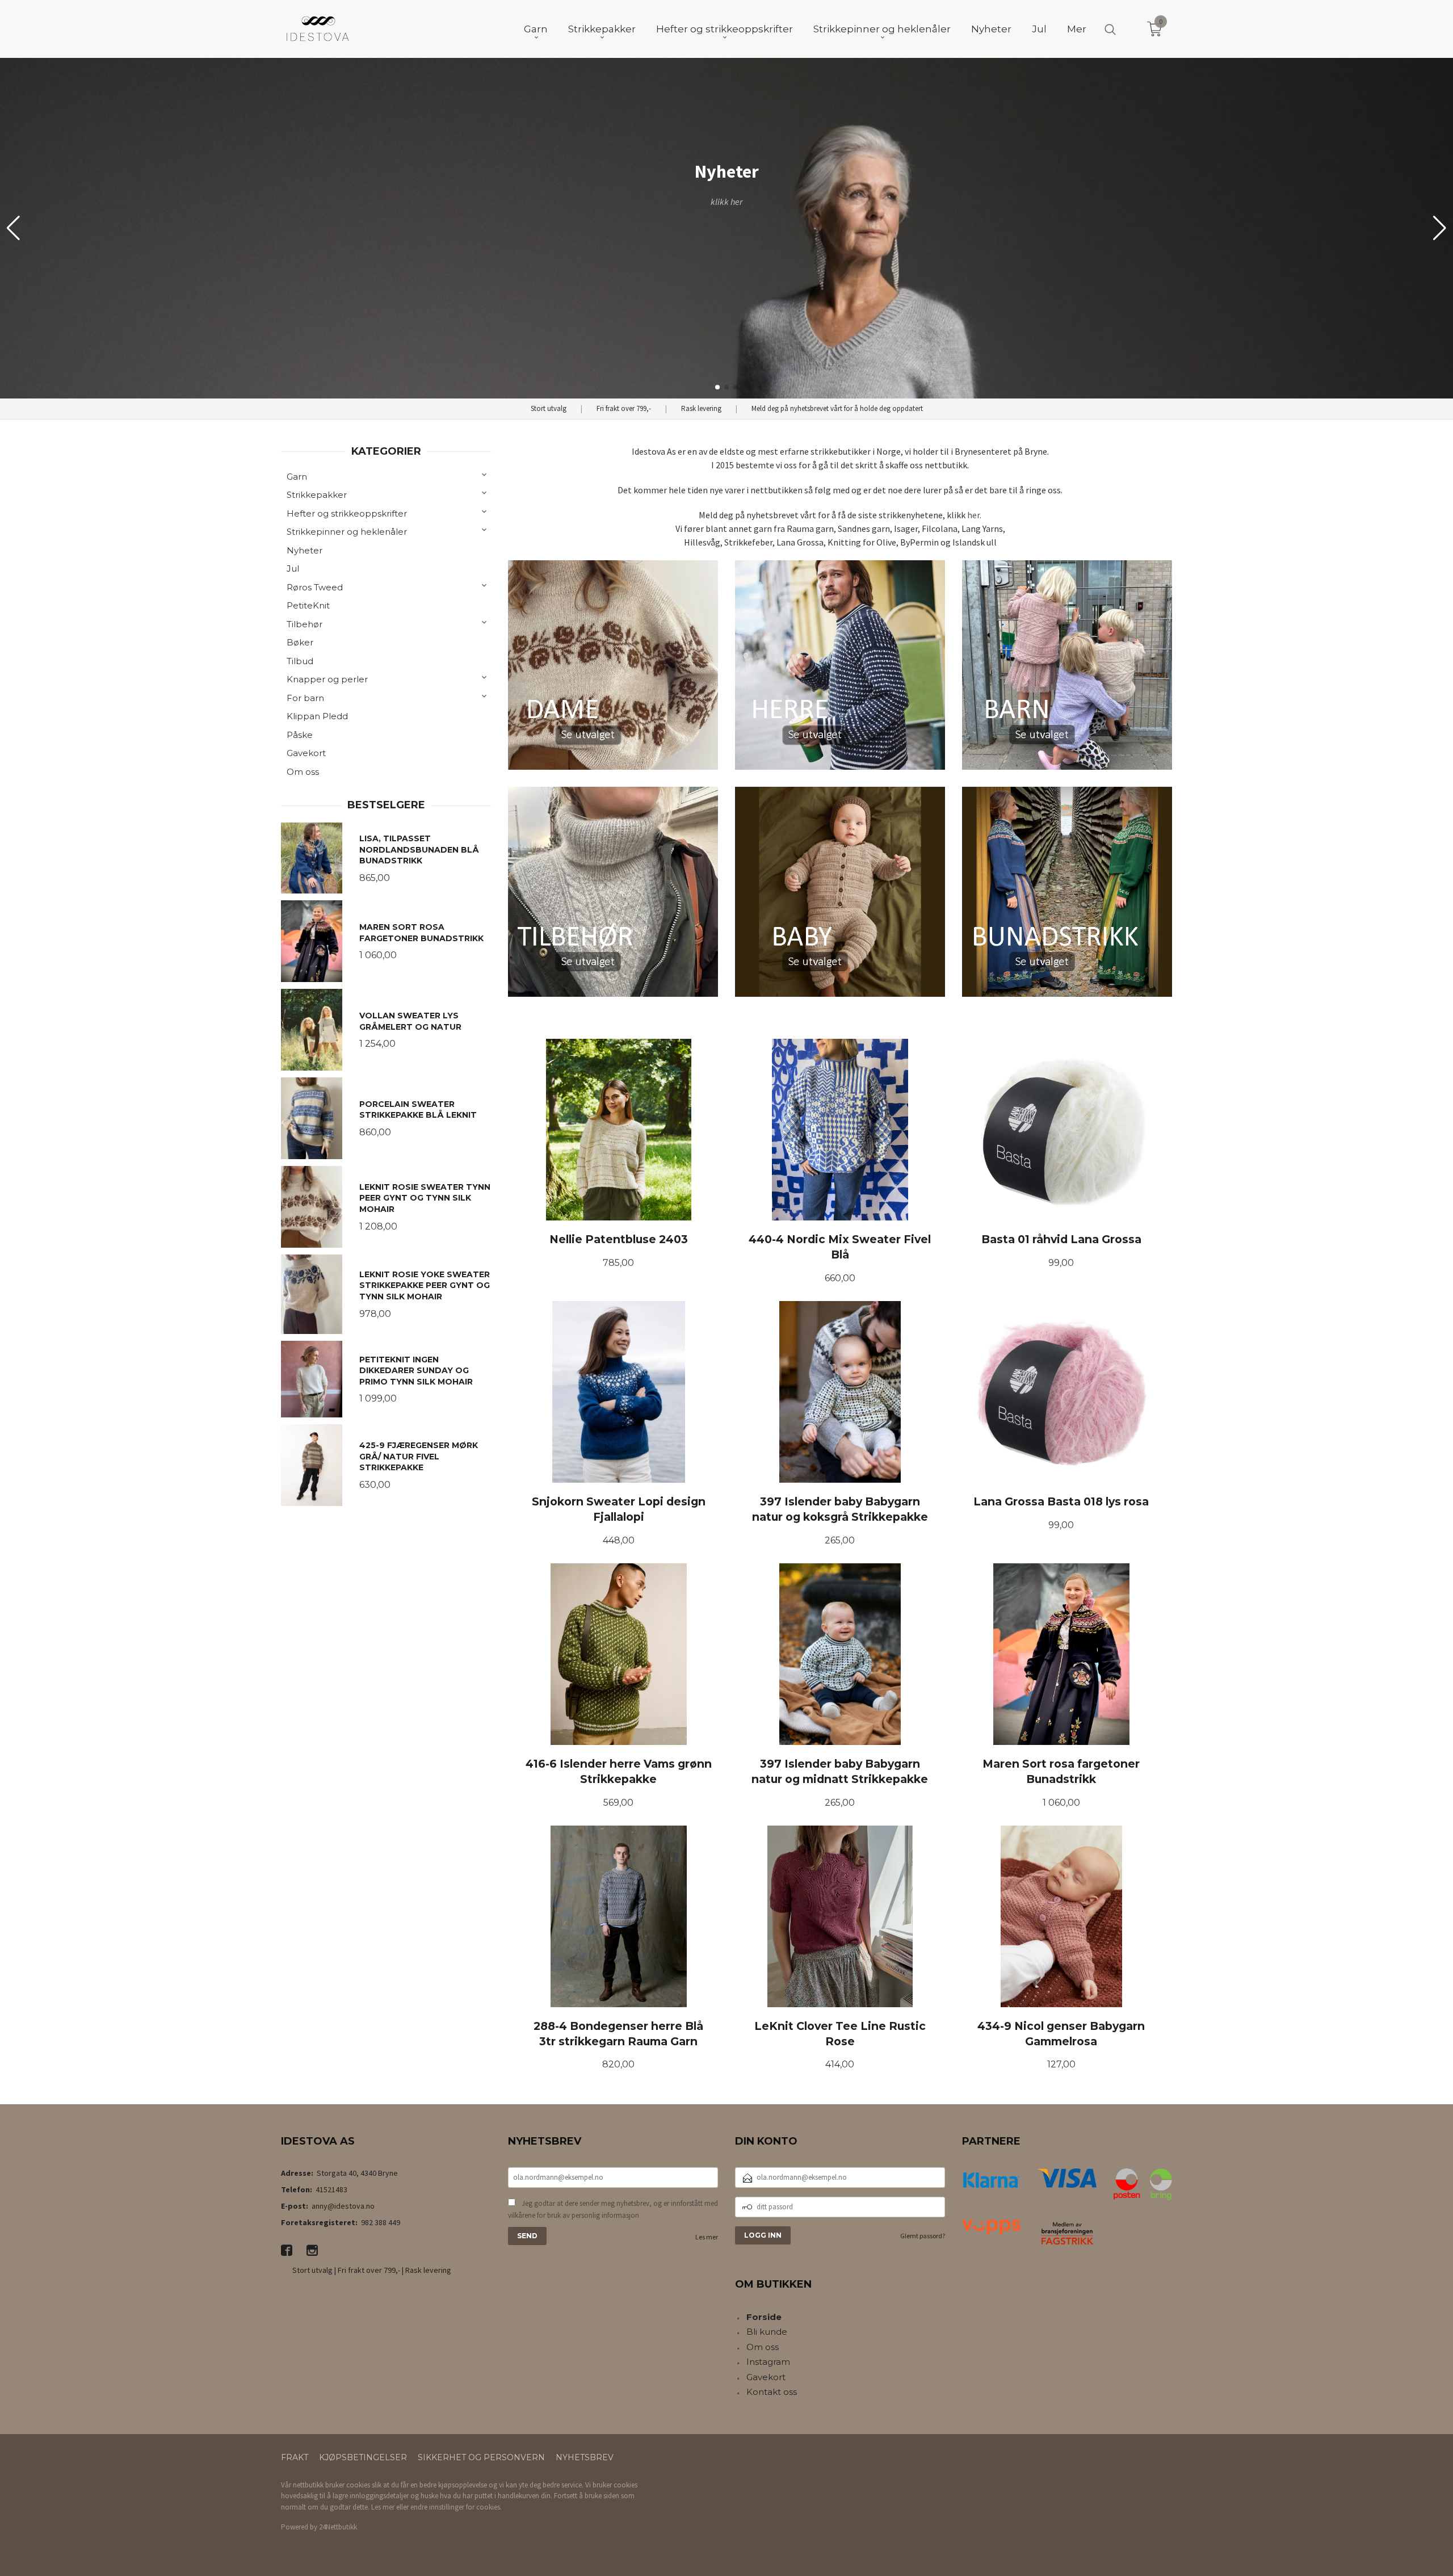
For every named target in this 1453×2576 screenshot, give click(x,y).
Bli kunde (767, 2332)
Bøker (300, 642)
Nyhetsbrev (585, 2457)
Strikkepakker (317, 495)
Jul (293, 569)
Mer (1077, 29)
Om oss (303, 772)
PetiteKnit (308, 605)
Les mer (707, 2237)
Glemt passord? (923, 2236)
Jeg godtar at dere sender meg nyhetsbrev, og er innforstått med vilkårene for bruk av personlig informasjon (613, 2210)
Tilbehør (305, 624)
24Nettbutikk (338, 2527)
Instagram (768, 2362)
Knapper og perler (327, 679)
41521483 (331, 2189)
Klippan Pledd (317, 716)
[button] (1440, 228)
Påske (300, 735)
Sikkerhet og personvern (481, 2457)
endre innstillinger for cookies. (456, 2507)
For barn (305, 698)
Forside (764, 2317)
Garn (297, 477)
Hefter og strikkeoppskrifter (347, 513)
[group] (726, 228)
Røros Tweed (315, 587)
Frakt (295, 2457)
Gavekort (306, 753)
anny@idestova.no (343, 2206)
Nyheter (305, 550)
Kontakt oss (772, 2392)
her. (974, 515)
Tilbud (300, 661)
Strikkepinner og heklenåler (347, 532)
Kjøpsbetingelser (363, 2457)
